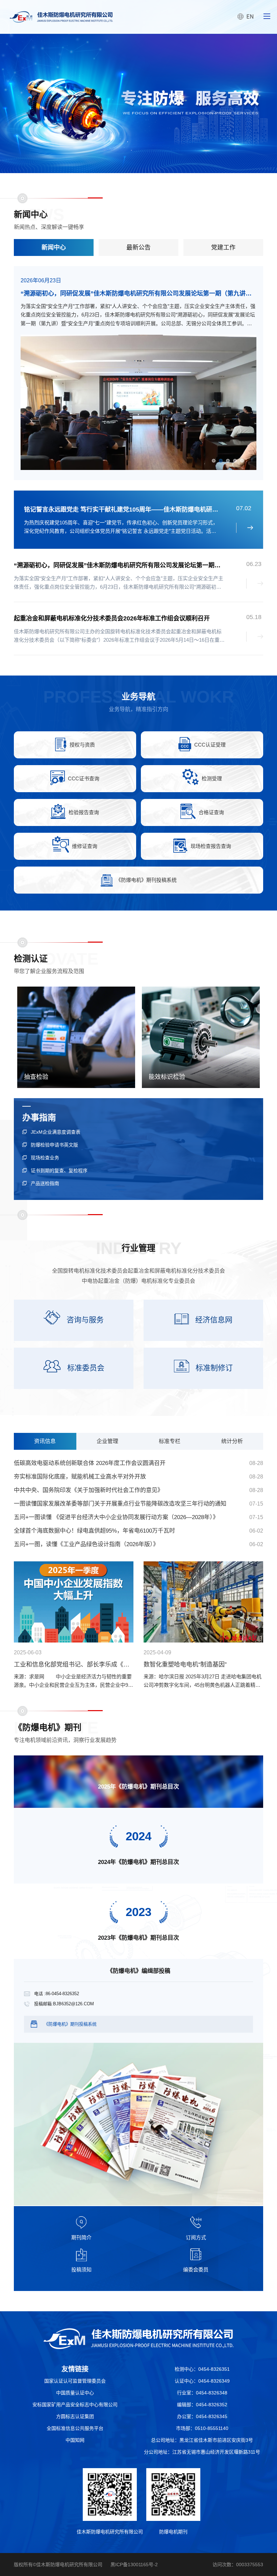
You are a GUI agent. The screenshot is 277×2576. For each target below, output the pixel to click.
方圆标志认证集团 (75, 2416)
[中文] (138, 2339)
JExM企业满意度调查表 (56, 1132)
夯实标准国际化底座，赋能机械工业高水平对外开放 (80, 1477)
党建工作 (223, 247)
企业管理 (107, 1441)
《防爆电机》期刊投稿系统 (70, 2024)
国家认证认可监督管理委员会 (75, 2381)
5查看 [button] (242, 461)
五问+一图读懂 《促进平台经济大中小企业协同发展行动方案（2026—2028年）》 (116, 1517)
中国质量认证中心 (75, 2393)
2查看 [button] (221, 461)
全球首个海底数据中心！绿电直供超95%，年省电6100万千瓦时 (94, 1531)
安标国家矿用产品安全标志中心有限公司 (75, 2405)
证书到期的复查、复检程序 (59, 1171)
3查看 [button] (228, 461)
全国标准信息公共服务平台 (75, 2428)
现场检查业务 (45, 1158)
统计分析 (232, 1441)
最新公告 (138, 247)
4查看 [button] (235, 461)
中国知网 (75, 2440)
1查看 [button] (214, 461)
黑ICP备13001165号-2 (134, 2565)
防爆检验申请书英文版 (54, 1145)
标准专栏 (170, 1441)
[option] (138, 103)
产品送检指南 (45, 1183)
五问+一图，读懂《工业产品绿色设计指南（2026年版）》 (86, 1544)
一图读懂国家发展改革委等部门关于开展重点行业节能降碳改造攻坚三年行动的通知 (120, 1504)
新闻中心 (54, 247)
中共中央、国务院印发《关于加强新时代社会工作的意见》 (89, 1490)
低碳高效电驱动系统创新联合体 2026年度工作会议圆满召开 (90, 1463)
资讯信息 (45, 1441)
